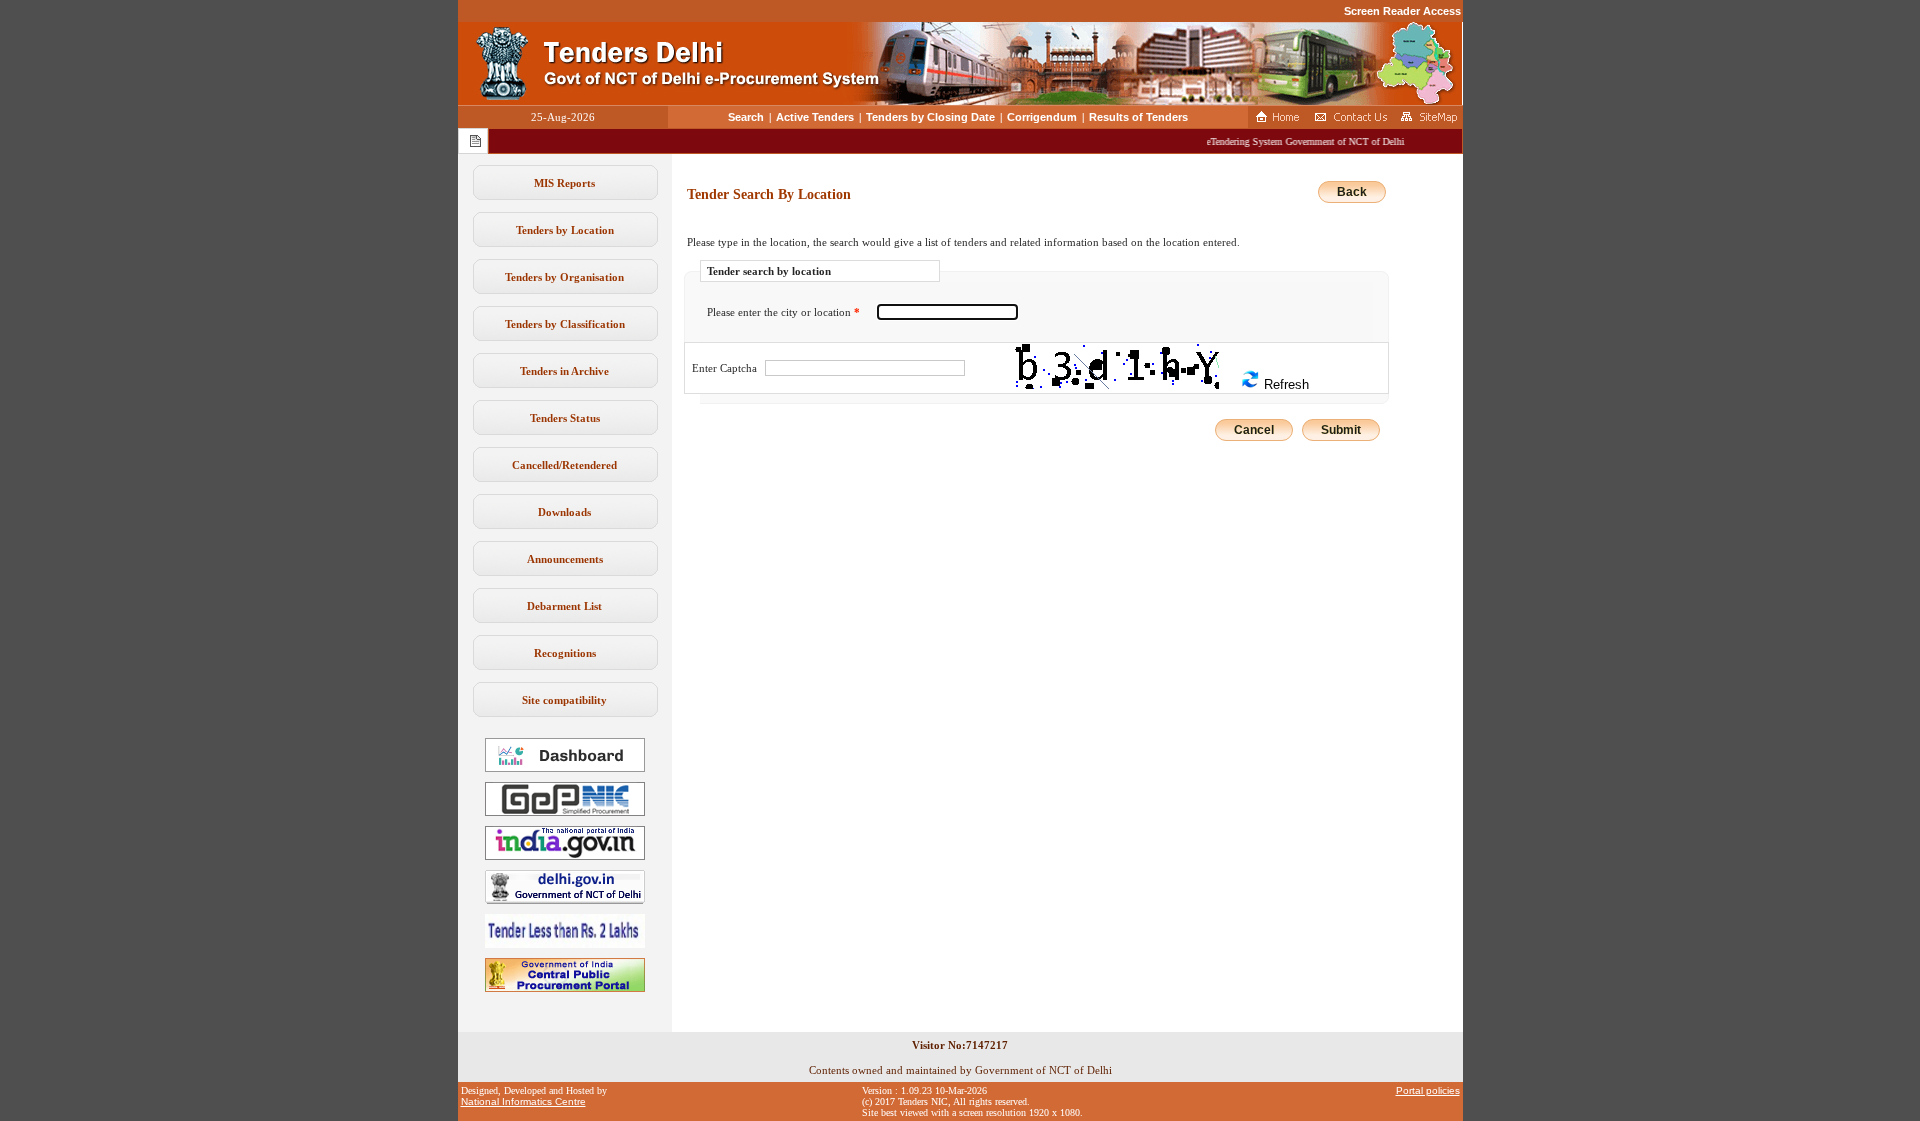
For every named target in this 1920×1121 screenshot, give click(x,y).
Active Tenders (815, 117)
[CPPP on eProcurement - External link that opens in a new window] (565, 988)
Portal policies (1428, 1090)
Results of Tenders (1138, 117)
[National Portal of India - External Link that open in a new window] (565, 856)
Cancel (1254, 430)
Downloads (564, 512)
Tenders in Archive (564, 371)
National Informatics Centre (523, 1101)
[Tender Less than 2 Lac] (565, 944)
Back (1352, 192)
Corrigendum (1042, 117)
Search (746, 117)
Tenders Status (565, 418)
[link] (565, 812)
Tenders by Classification (565, 324)
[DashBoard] (565, 768)
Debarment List (564, 606)
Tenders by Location (565, 230)
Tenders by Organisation (564, 277)
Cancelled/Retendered (564, 465)
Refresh (1284, 384)
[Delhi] (565, 900)
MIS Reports (564, 183)
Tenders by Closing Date (930, 117)
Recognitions (565, 653)
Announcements (565, 559)
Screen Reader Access (1402, 11)
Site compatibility (564, 700)
